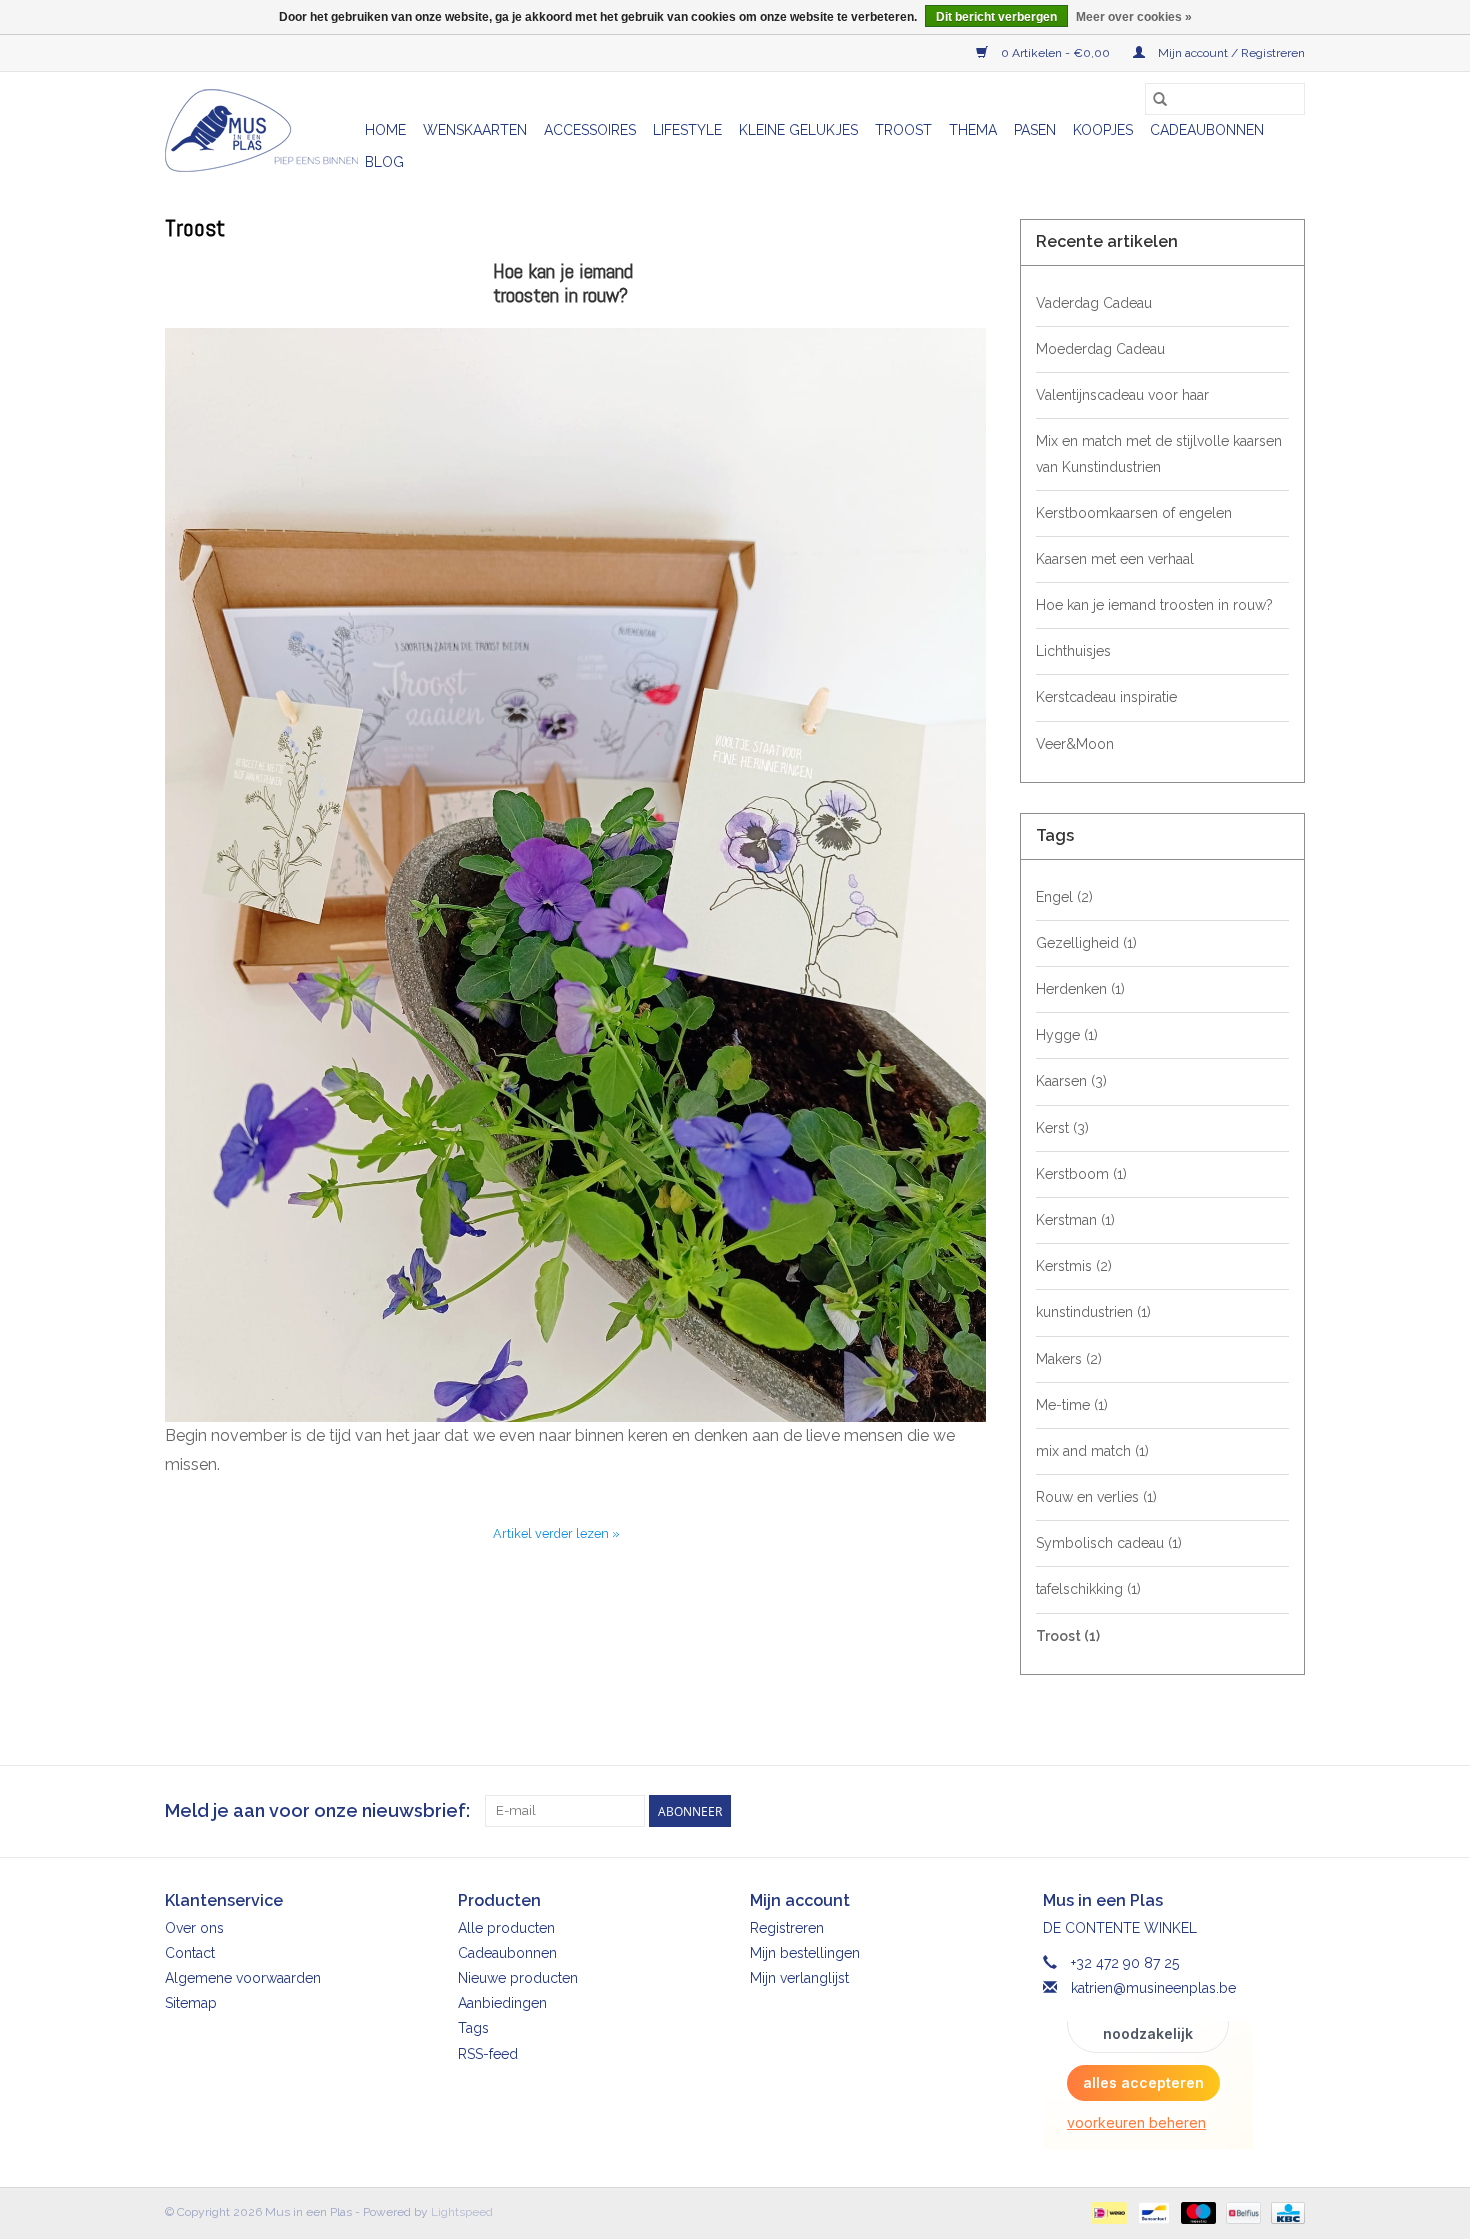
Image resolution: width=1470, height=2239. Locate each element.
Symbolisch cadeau (1109, 1543)
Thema (973, 130)
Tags (473, 2028)
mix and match (1092, 1451)
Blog (384, 162)
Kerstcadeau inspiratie (1106, 697)
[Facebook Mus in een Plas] (1253, 1811)
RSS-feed (488, 2054)
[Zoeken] (1160, 99)
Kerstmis (1074, 1266)
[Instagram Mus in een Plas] (1289, 1811)
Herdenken (1080, 989)
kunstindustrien (1093, 1312)
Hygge (1067, 1035)
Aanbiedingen (502, 2003)
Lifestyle (687, 130)
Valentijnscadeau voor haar (1122, 395)
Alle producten (506, 1928)
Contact (190, 1953)
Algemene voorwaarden (243, 1978)
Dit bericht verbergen (996, 17)
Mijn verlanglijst (799, 1978)
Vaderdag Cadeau (1094, 303)
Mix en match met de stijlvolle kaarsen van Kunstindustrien (1159, 453)
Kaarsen (1071, 1081)
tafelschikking (1088, 1589)
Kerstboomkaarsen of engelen (1134, 513)
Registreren (787, 1928)
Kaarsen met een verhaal (1115, 559)
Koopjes (1103, 130)
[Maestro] (1196, 2213)
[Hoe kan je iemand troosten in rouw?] (575, 875)
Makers (1069, 1359)
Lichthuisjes (1073, 651)
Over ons (194, 1928)
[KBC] (1284, 2213)
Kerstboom (1081, 1174)
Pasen (1035, 130)
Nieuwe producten (518, 1978)
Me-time (1072, 1405)
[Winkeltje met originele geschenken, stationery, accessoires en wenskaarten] (262, 130)
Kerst (1062, 1128)
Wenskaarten (475, 130)
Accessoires (590, 130)
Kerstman (1075, 1220)
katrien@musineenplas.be (1153, 1988)
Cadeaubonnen (1207, 130)
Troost (903, 130)
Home (385, 130)
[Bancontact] (1152, 2213)
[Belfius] (1241, 2213)
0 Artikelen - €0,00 (1055, 53)
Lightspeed (462, 2212)
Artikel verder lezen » (556, 1533)
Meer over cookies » (1134, 17)
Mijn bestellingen (805, 1953)
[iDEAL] (1107, 2213)
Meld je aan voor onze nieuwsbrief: (317, 1810)
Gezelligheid (1086, 943)
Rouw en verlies (1096, 1497)
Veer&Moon (1075, 744)
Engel (1064, 897)
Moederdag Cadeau (1100, 349)
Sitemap (191, 2003)
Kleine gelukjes (798, 130)
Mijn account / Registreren (1230, 53)
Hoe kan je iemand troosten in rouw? (563, 283)
